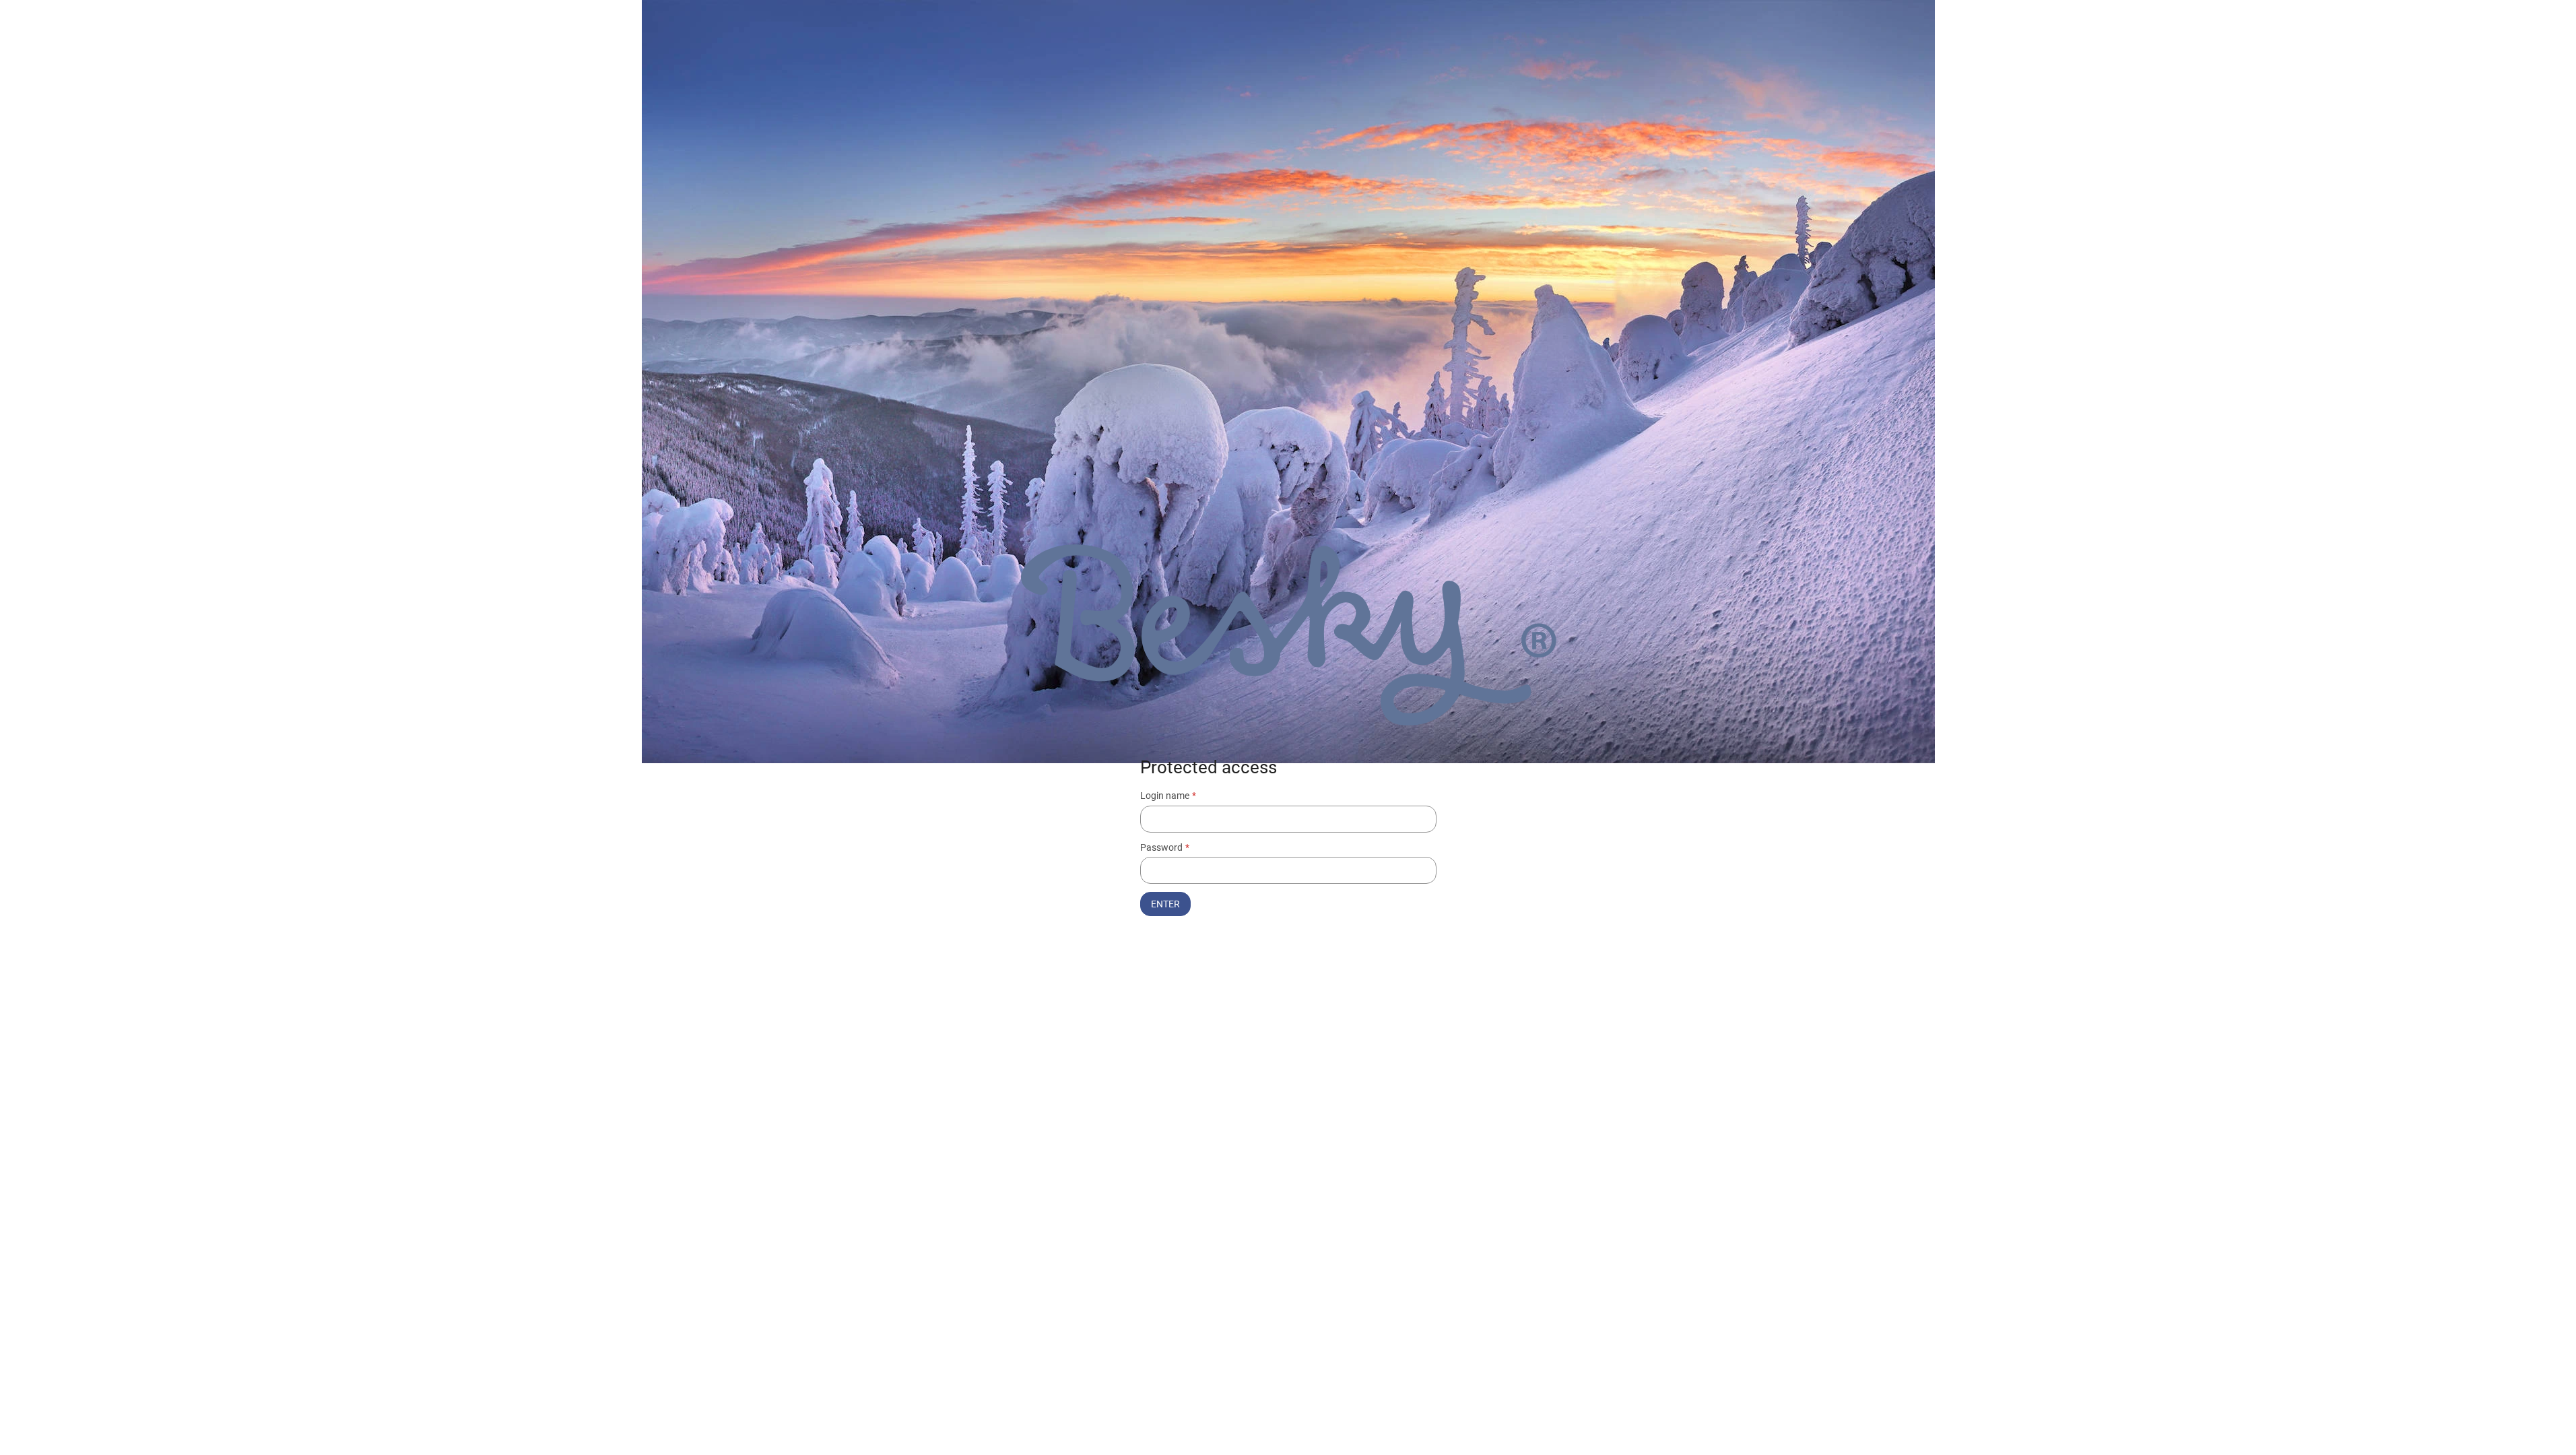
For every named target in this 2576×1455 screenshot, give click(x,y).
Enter (1165, 904)
